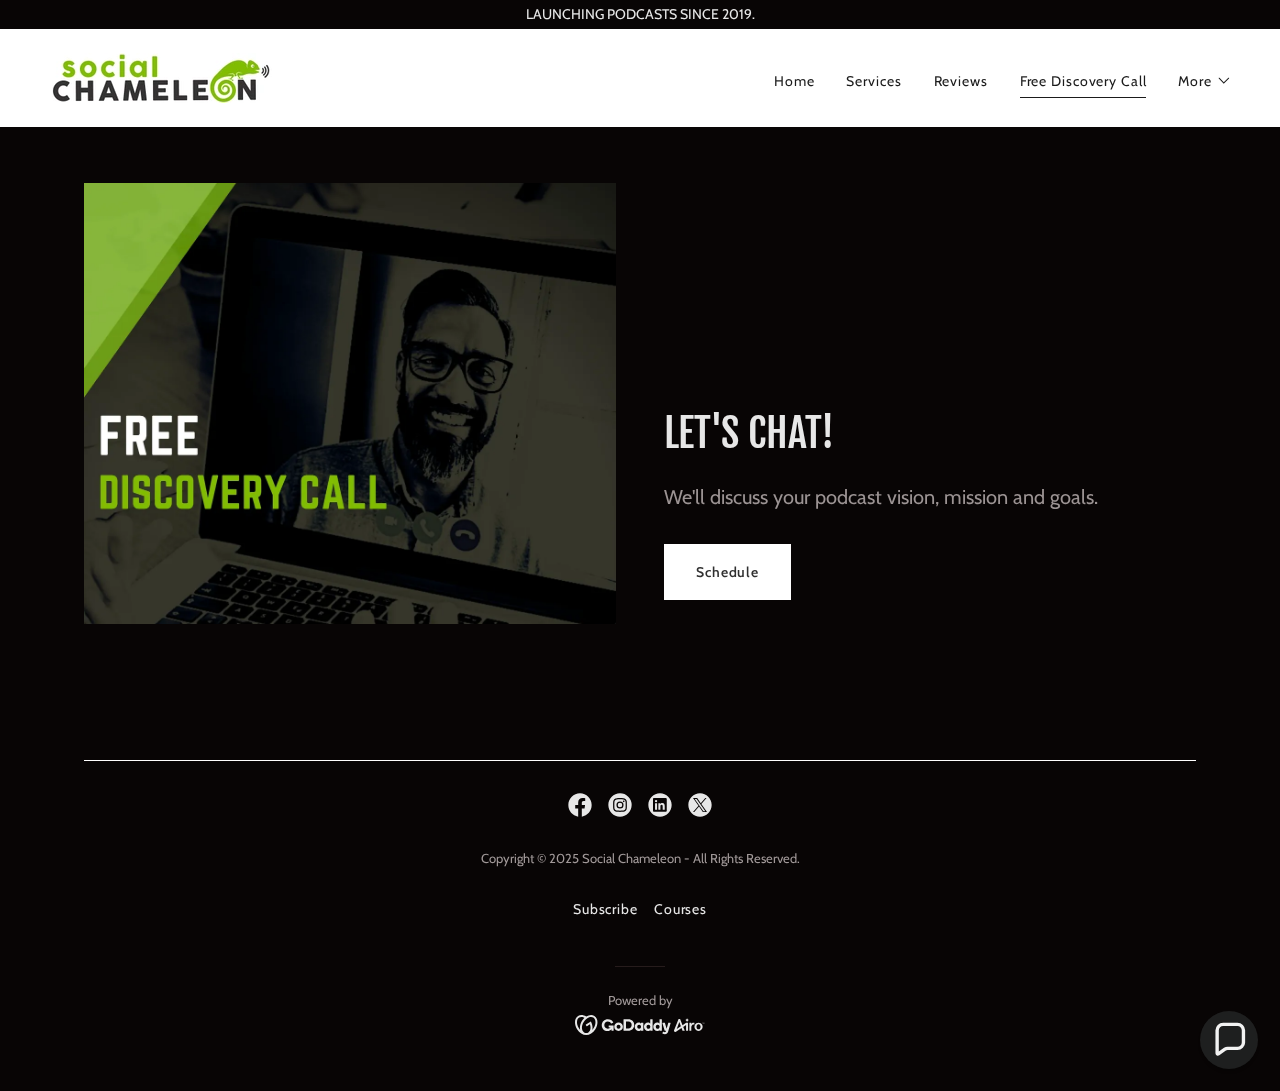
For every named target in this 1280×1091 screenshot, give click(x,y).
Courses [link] (680, 909)
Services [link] (873, 81)
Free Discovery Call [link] (1083, 81)
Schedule (727, 572)
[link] (161, 76)
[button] (1205, 81)
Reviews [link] (961, 81)
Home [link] (794, 81)
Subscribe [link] (605, 909)
